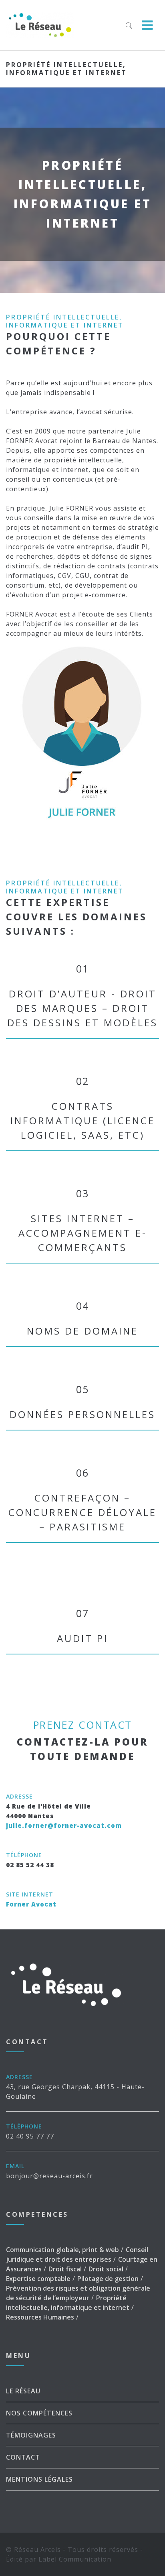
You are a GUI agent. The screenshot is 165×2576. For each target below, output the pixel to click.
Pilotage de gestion (108, 2279)
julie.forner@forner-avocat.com (64, 1825)
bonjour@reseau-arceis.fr (49, 2176)
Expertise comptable (38, 2279)
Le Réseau (23, 2391)
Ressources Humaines (40, 2317)
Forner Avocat (31, 1904)
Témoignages (31, 2435)
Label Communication (75, 2559)
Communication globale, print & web (62, 2250)
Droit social (106, 2269)
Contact (23, 2457)
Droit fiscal (65, 2269)
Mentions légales (39, 2479)
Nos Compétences (39, 2413)
